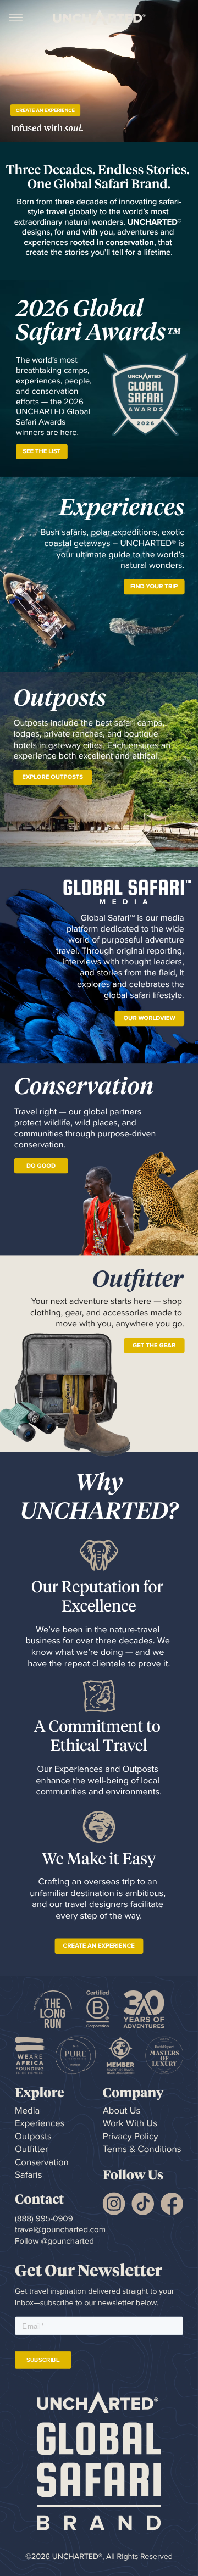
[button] (16, 17)
